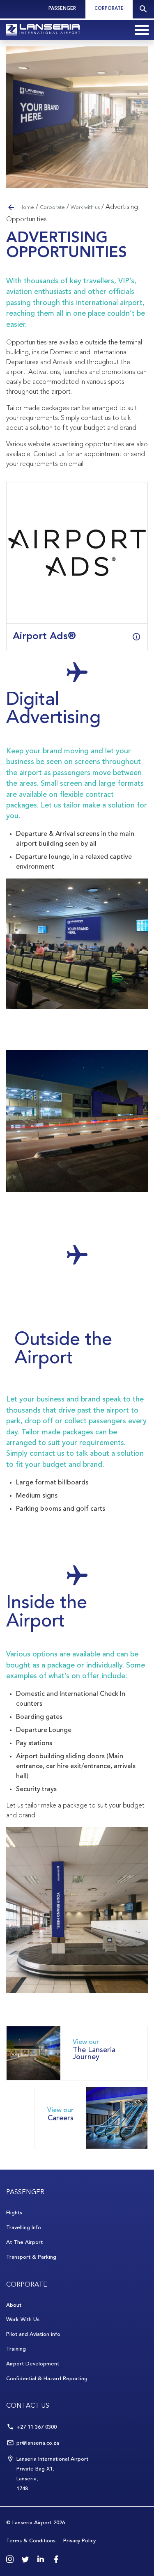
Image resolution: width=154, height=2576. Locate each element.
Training (16, 2349)
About (14, 2305)
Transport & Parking (31, 2257)
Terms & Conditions (31, 2541)
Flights (14, 2213)
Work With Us (23, 2320)
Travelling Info (24, 2228)
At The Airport (24, 2242)
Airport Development (33, 2364)
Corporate (109, 9)
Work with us (85, 208)
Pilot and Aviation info (33, 2334)
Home (27, 208)
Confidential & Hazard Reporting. (47, 2379)
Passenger (62, 9)
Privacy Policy (79, 2541)
